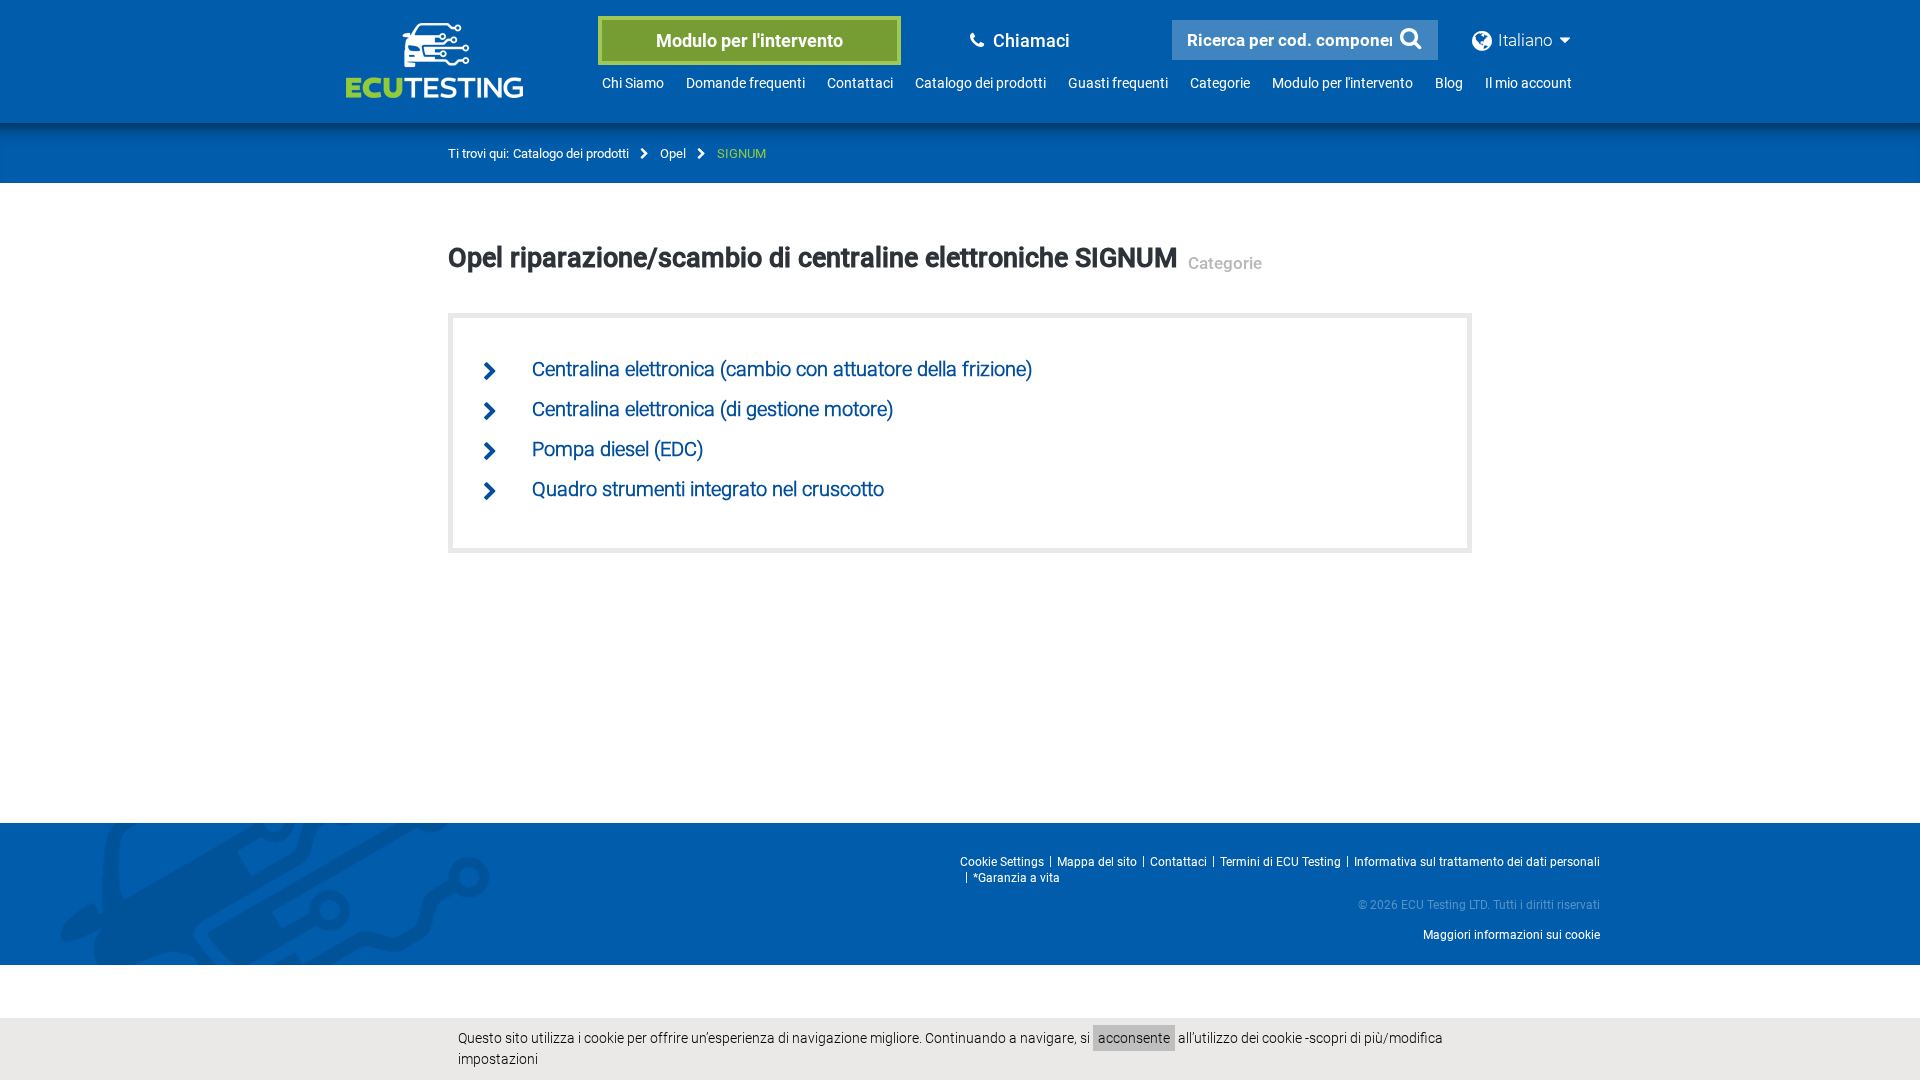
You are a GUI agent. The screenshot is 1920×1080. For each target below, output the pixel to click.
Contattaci (860, 83)
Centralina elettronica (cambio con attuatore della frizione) (782, 369)
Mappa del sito (1097, 862)
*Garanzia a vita (1016, 878)
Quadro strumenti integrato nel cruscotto (708, 489)
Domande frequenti (745, 83)
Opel (673, 153)
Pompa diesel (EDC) (618, 449)
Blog (1449, 83)
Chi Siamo (633, 83)
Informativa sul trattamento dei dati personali (1477, 862)
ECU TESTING (461, 76)
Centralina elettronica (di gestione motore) (713, 409)
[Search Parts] (1410, 39)
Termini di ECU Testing (1280, 862)
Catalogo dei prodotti (980, 83)
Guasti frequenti (1118, 83)
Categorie (1220, 83)
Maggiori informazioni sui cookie (1511, 935)
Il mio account (1528, 83)
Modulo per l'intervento (749, 40)
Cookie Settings (1002, 862)
